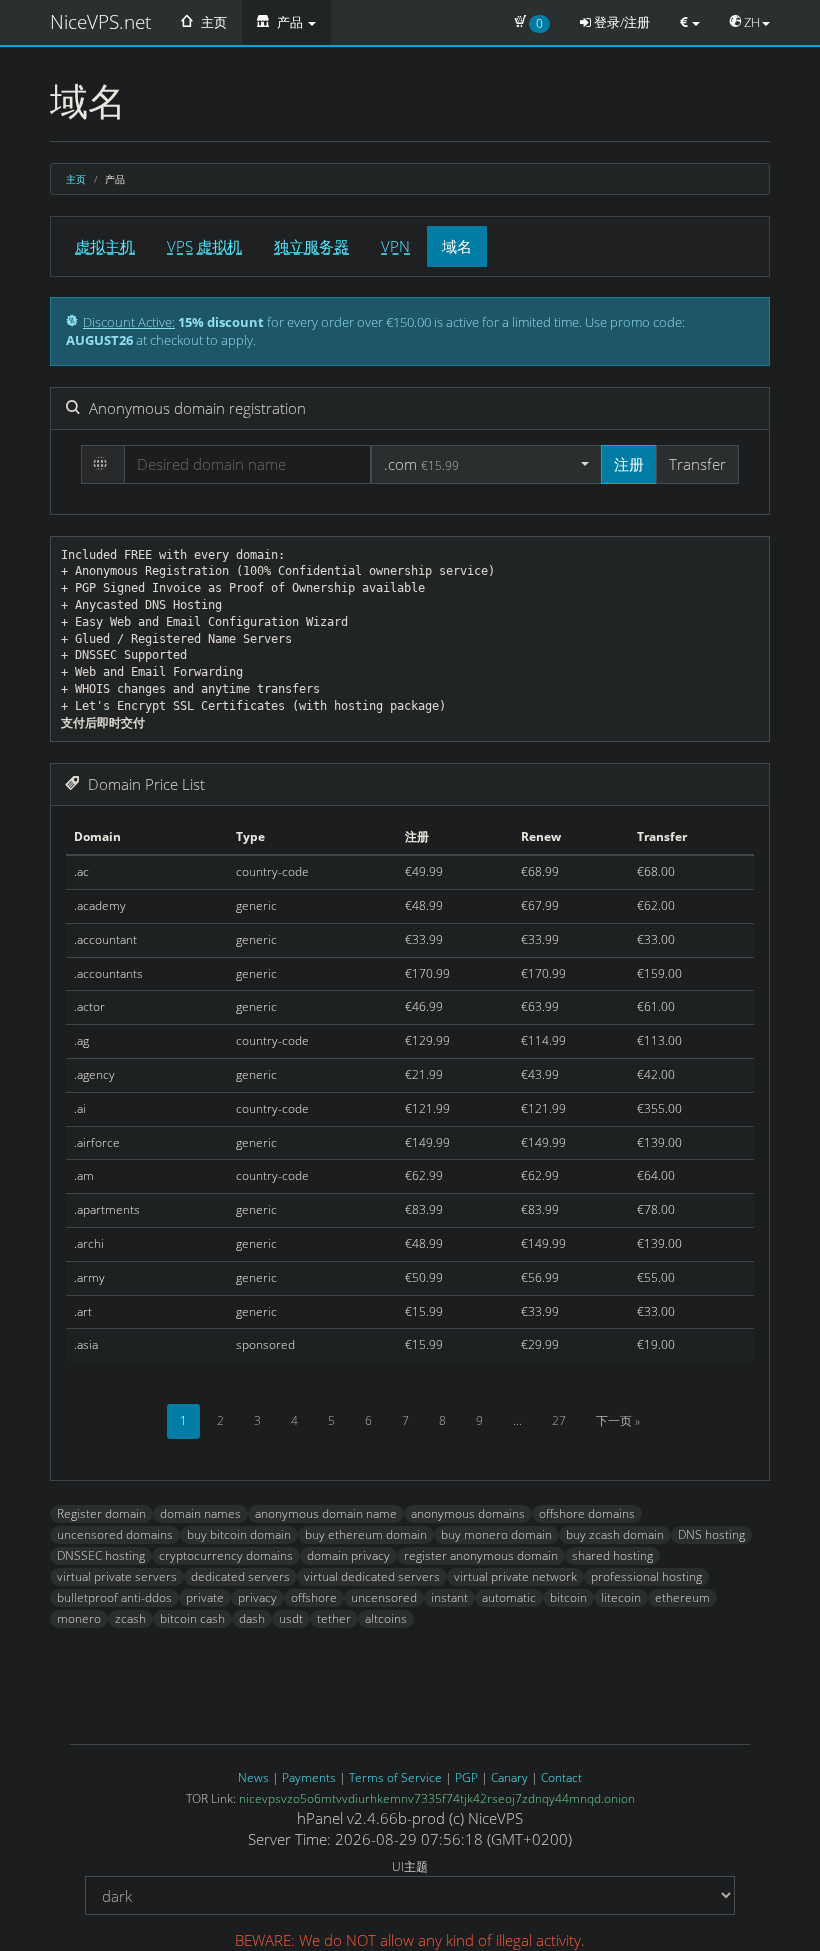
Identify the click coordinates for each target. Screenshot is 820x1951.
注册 (629, 464)
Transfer (697, 464)
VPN (395, 246)
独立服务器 (311, 246)
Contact (561, 1777)
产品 (290, 22)
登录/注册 (620, 22)
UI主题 (410, 1866)
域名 (457, 246)
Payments (309, 1777)
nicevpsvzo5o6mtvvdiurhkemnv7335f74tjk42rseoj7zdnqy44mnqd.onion (437, 1798)
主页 (212, 22)
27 (559, 1420)
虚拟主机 (105, 246)
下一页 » (618, 1420)
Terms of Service (395, 1777)
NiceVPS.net (100, 22)
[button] (486, 464)
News (253, 1777)
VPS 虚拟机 (204, 246)
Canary (509, 1777)
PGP (466, 1777)
